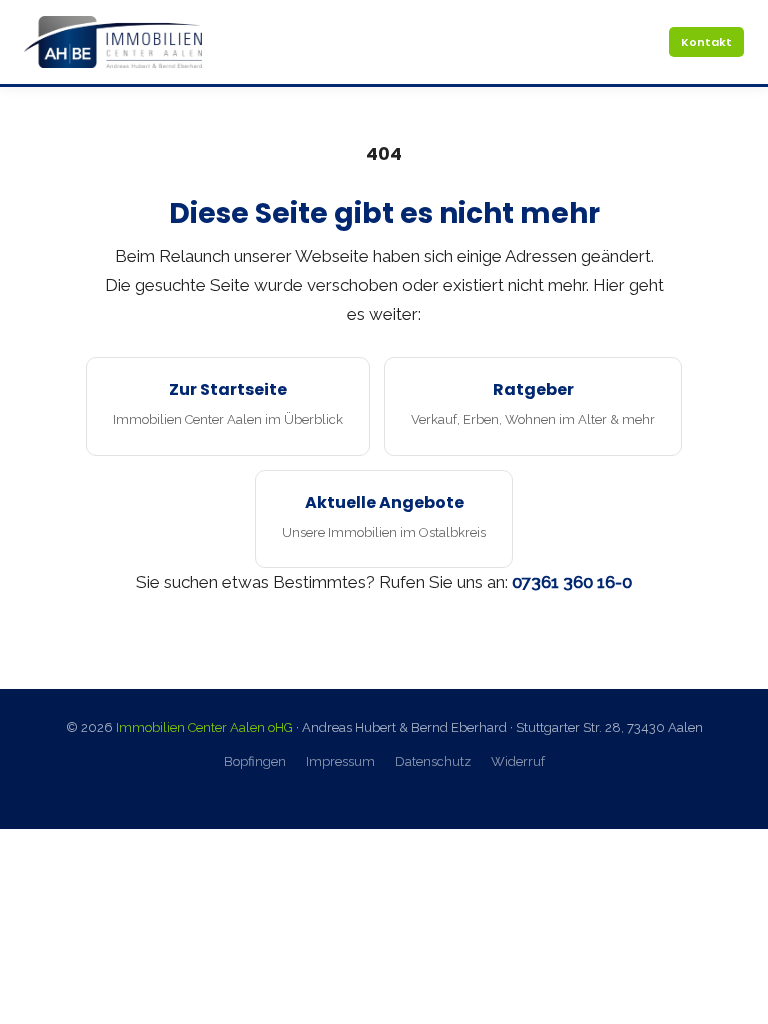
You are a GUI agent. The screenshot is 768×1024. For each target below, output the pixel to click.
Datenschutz (433, 761)
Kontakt (706, 42)
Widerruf (518, 761)
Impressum (340, 761)
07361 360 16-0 (572, 582)
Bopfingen (255, 761)
